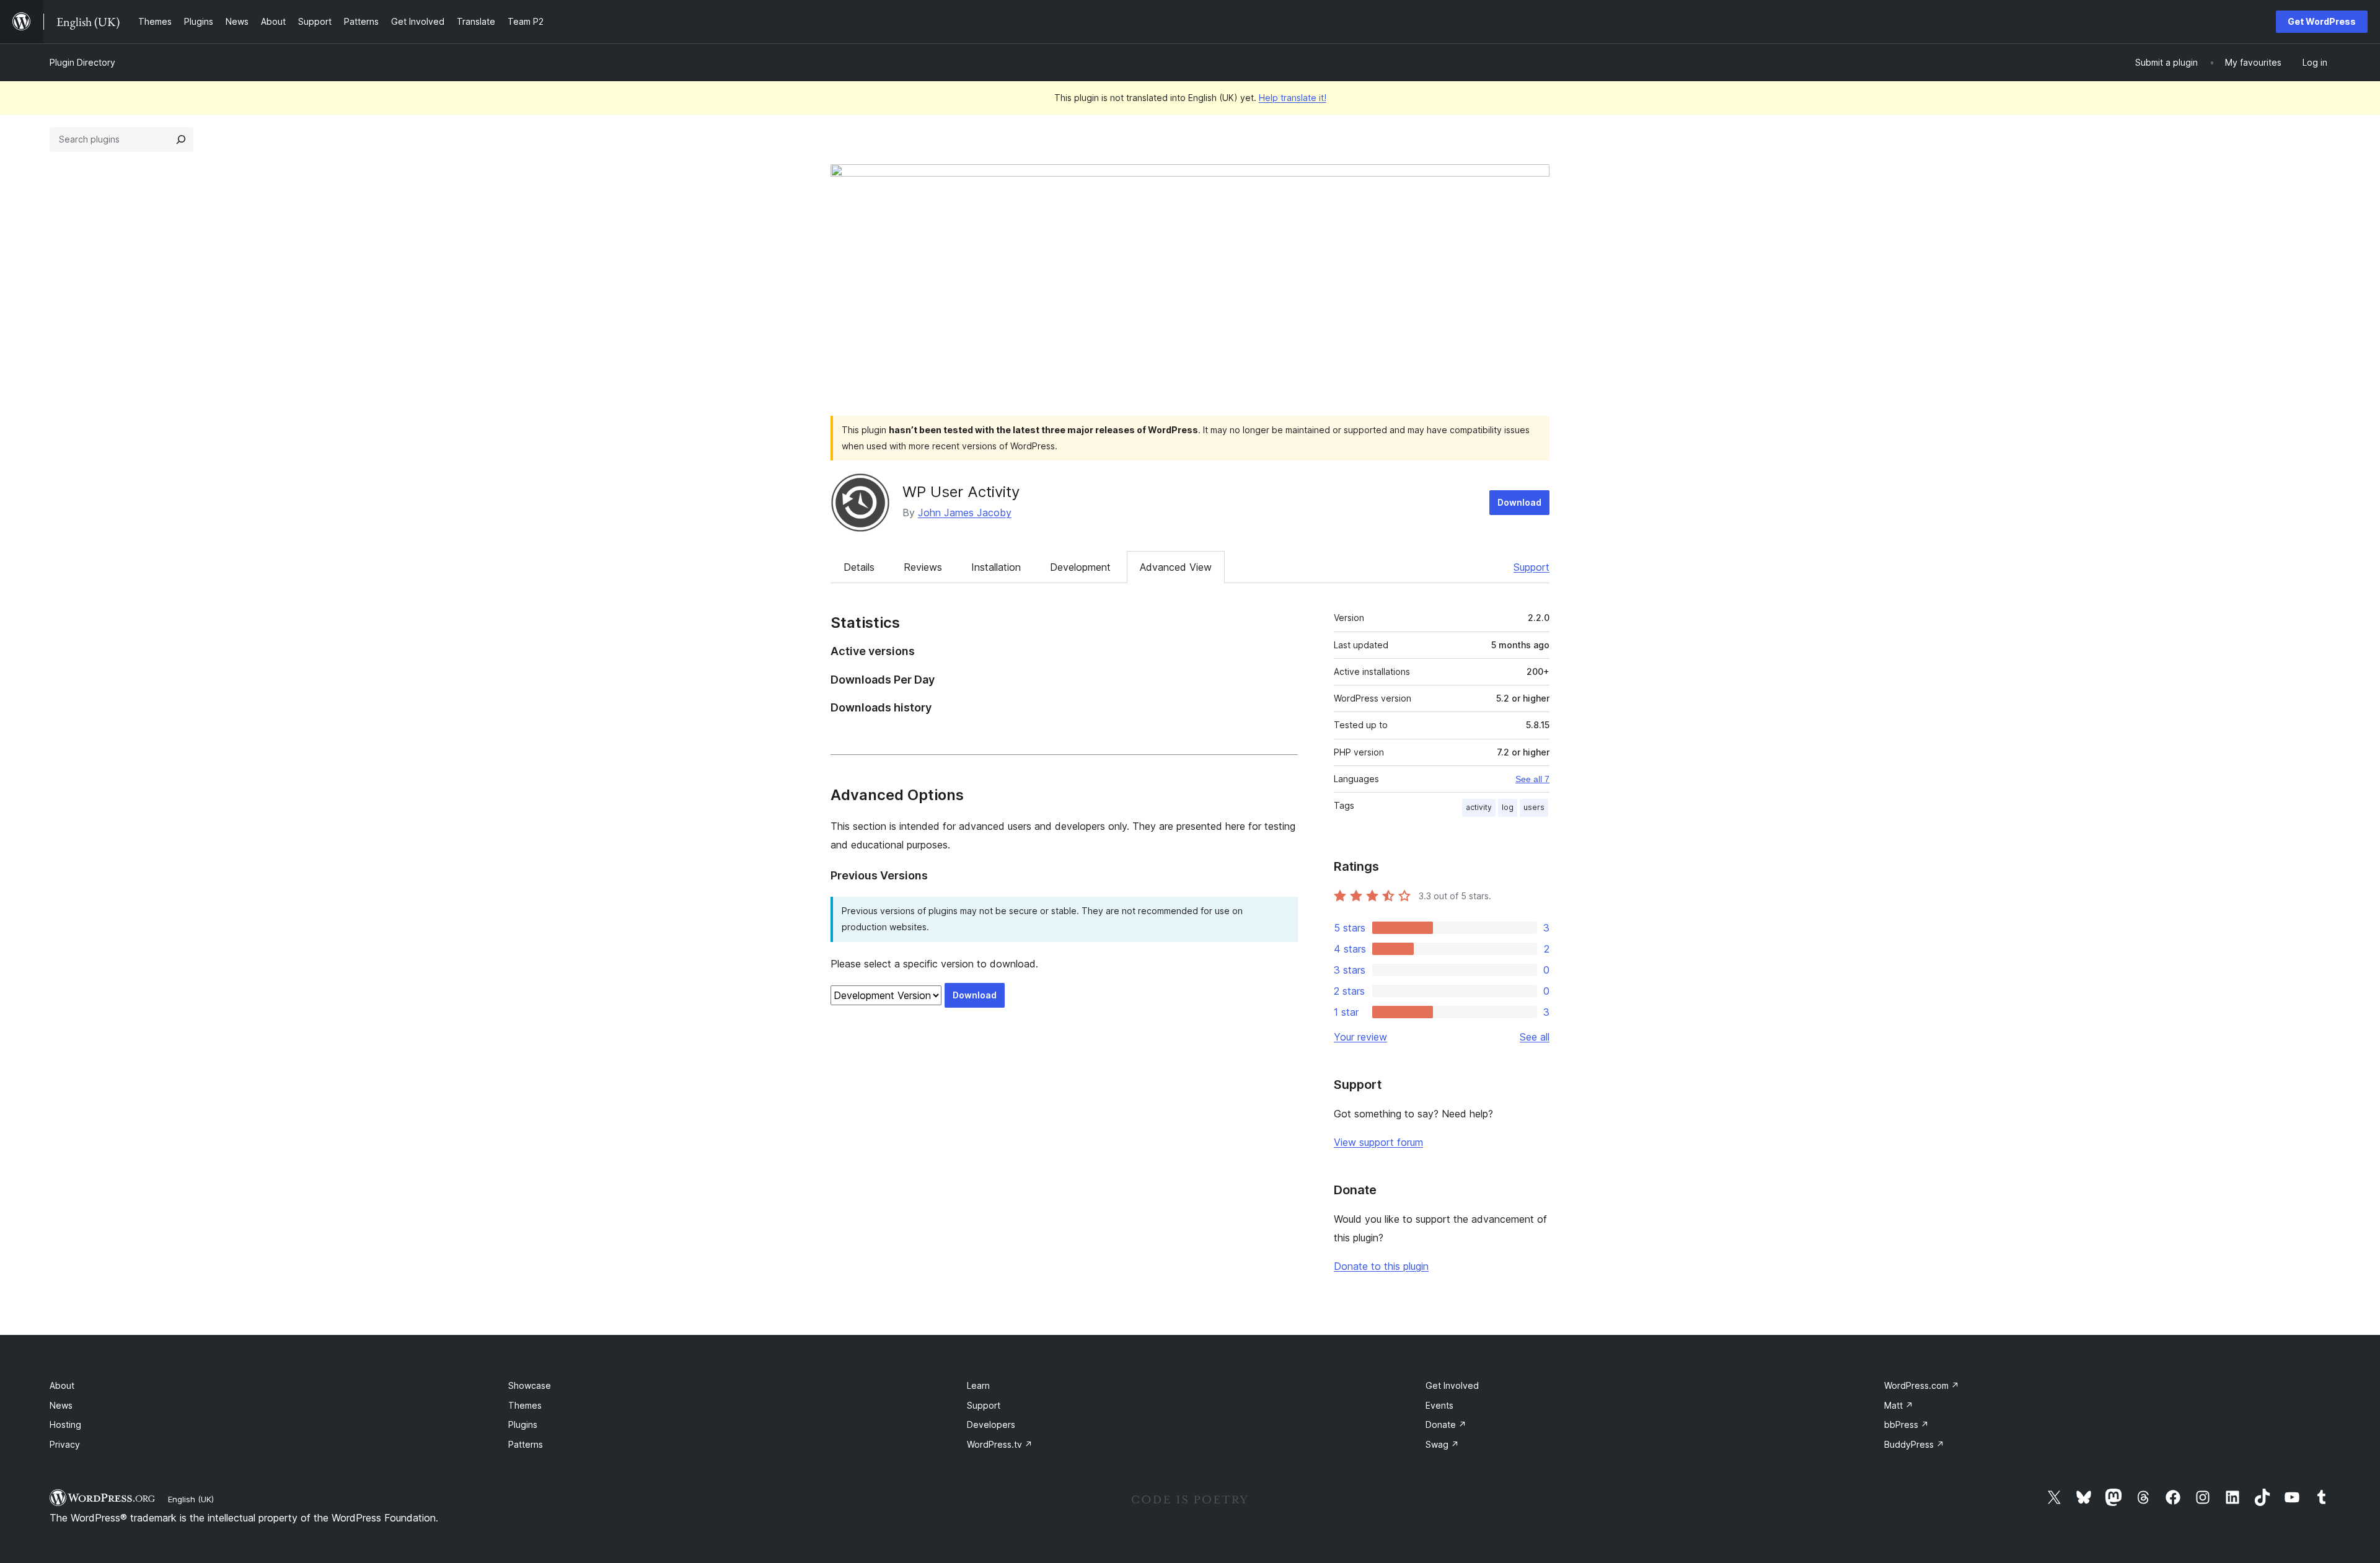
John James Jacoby (965, 513)
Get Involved (1452, 1385)
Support (1532, 567)
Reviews (923, 567)
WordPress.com (1922, 1385)
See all (1535, 1037)
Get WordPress (2322, 21)
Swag (1442, 1444)
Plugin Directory (82, 62)
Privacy (65, 1444)
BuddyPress (1914, 1444)
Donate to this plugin (1381, 1266)
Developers (991, 1424)
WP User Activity (961, 492)
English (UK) (191, 1499)
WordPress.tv (1000, 1444)
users (1534, 807)
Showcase (530, 1385)
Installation (996, 567)
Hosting (65, 1424)
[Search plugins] (181, 139)
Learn (978, 1385)
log (1508, 807)
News (61, 1405)
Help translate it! (1293, 98)
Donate (1446, 1424)
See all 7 (1532, 779)
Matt (1899, 1405)
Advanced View (1176, 567)
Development (1080, 567)
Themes (525, 1405)
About (62, 1385)
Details (859, 567)
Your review (1360, 1037)
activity (1479, 807)
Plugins (523, 1424)
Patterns (526, 1444)
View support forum (1378, 1142)
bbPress (1906, 1424)
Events (1439, 1405)
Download (1519, 502)
